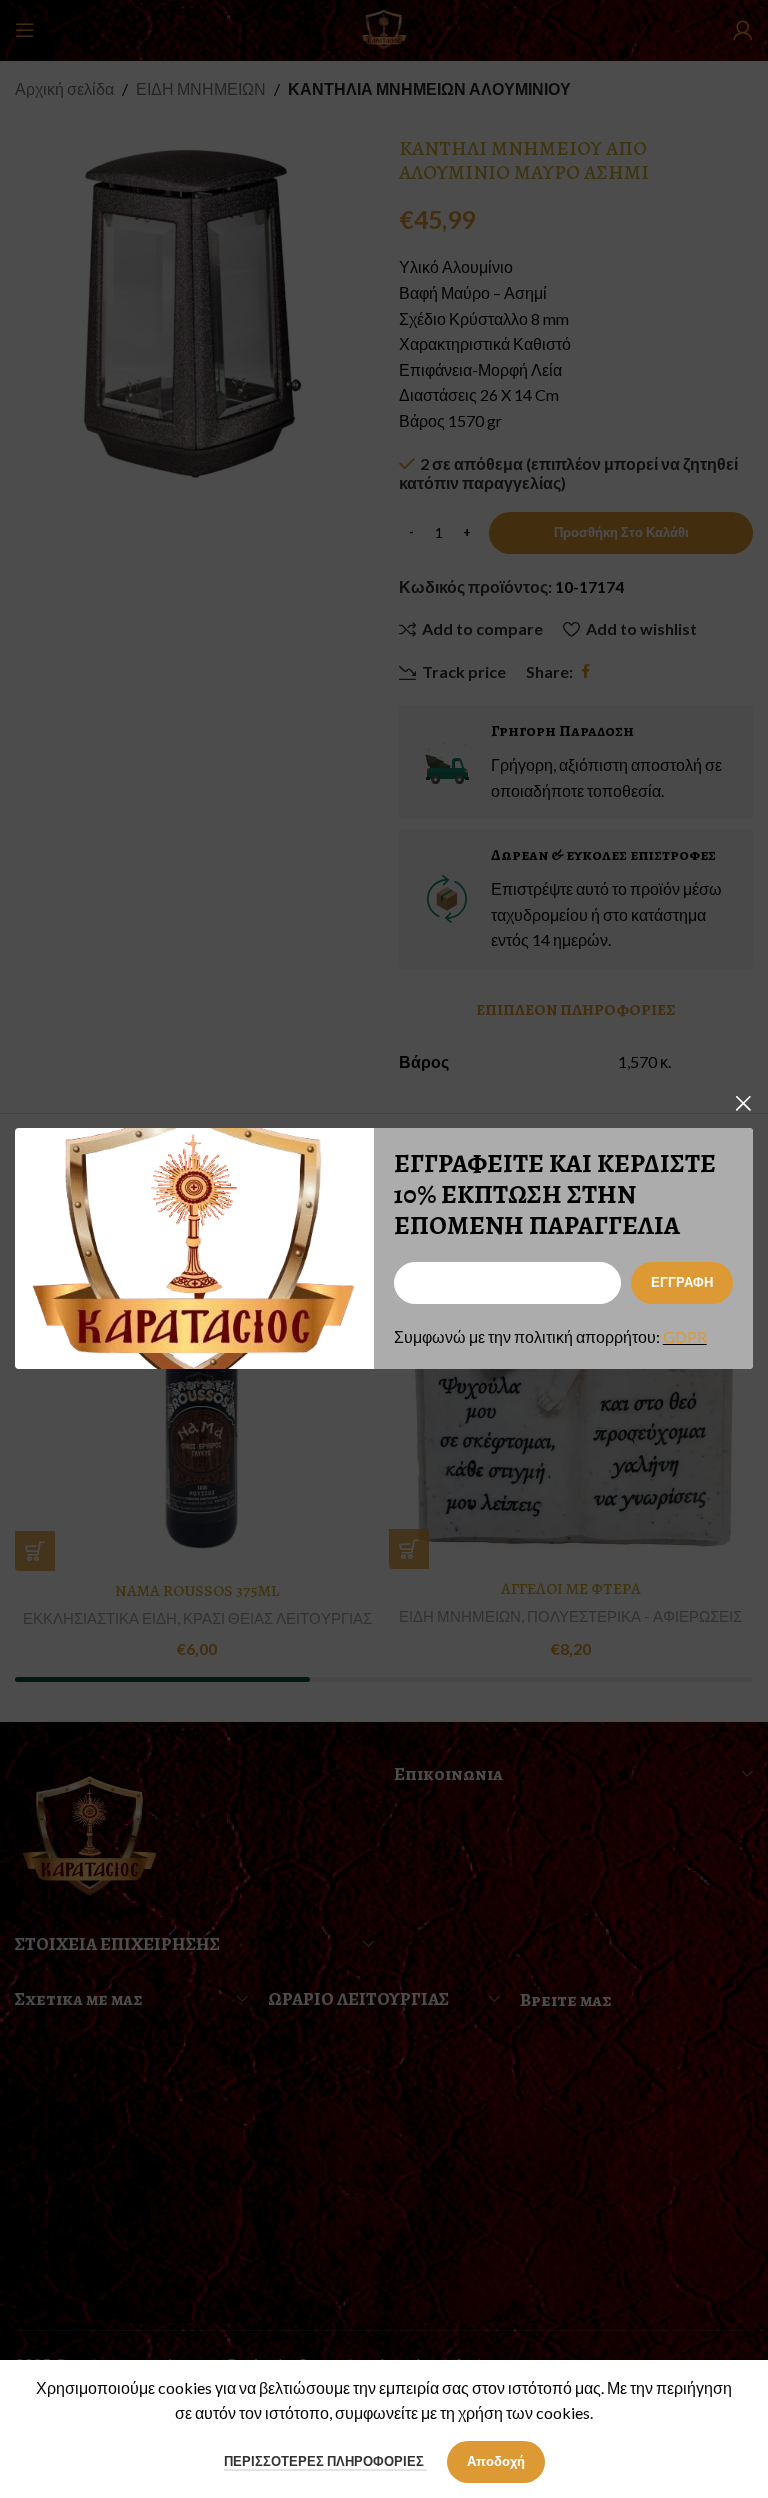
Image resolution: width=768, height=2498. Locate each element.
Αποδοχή (496, 2461)
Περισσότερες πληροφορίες (325, 2461)
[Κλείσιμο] (743, 1103)
